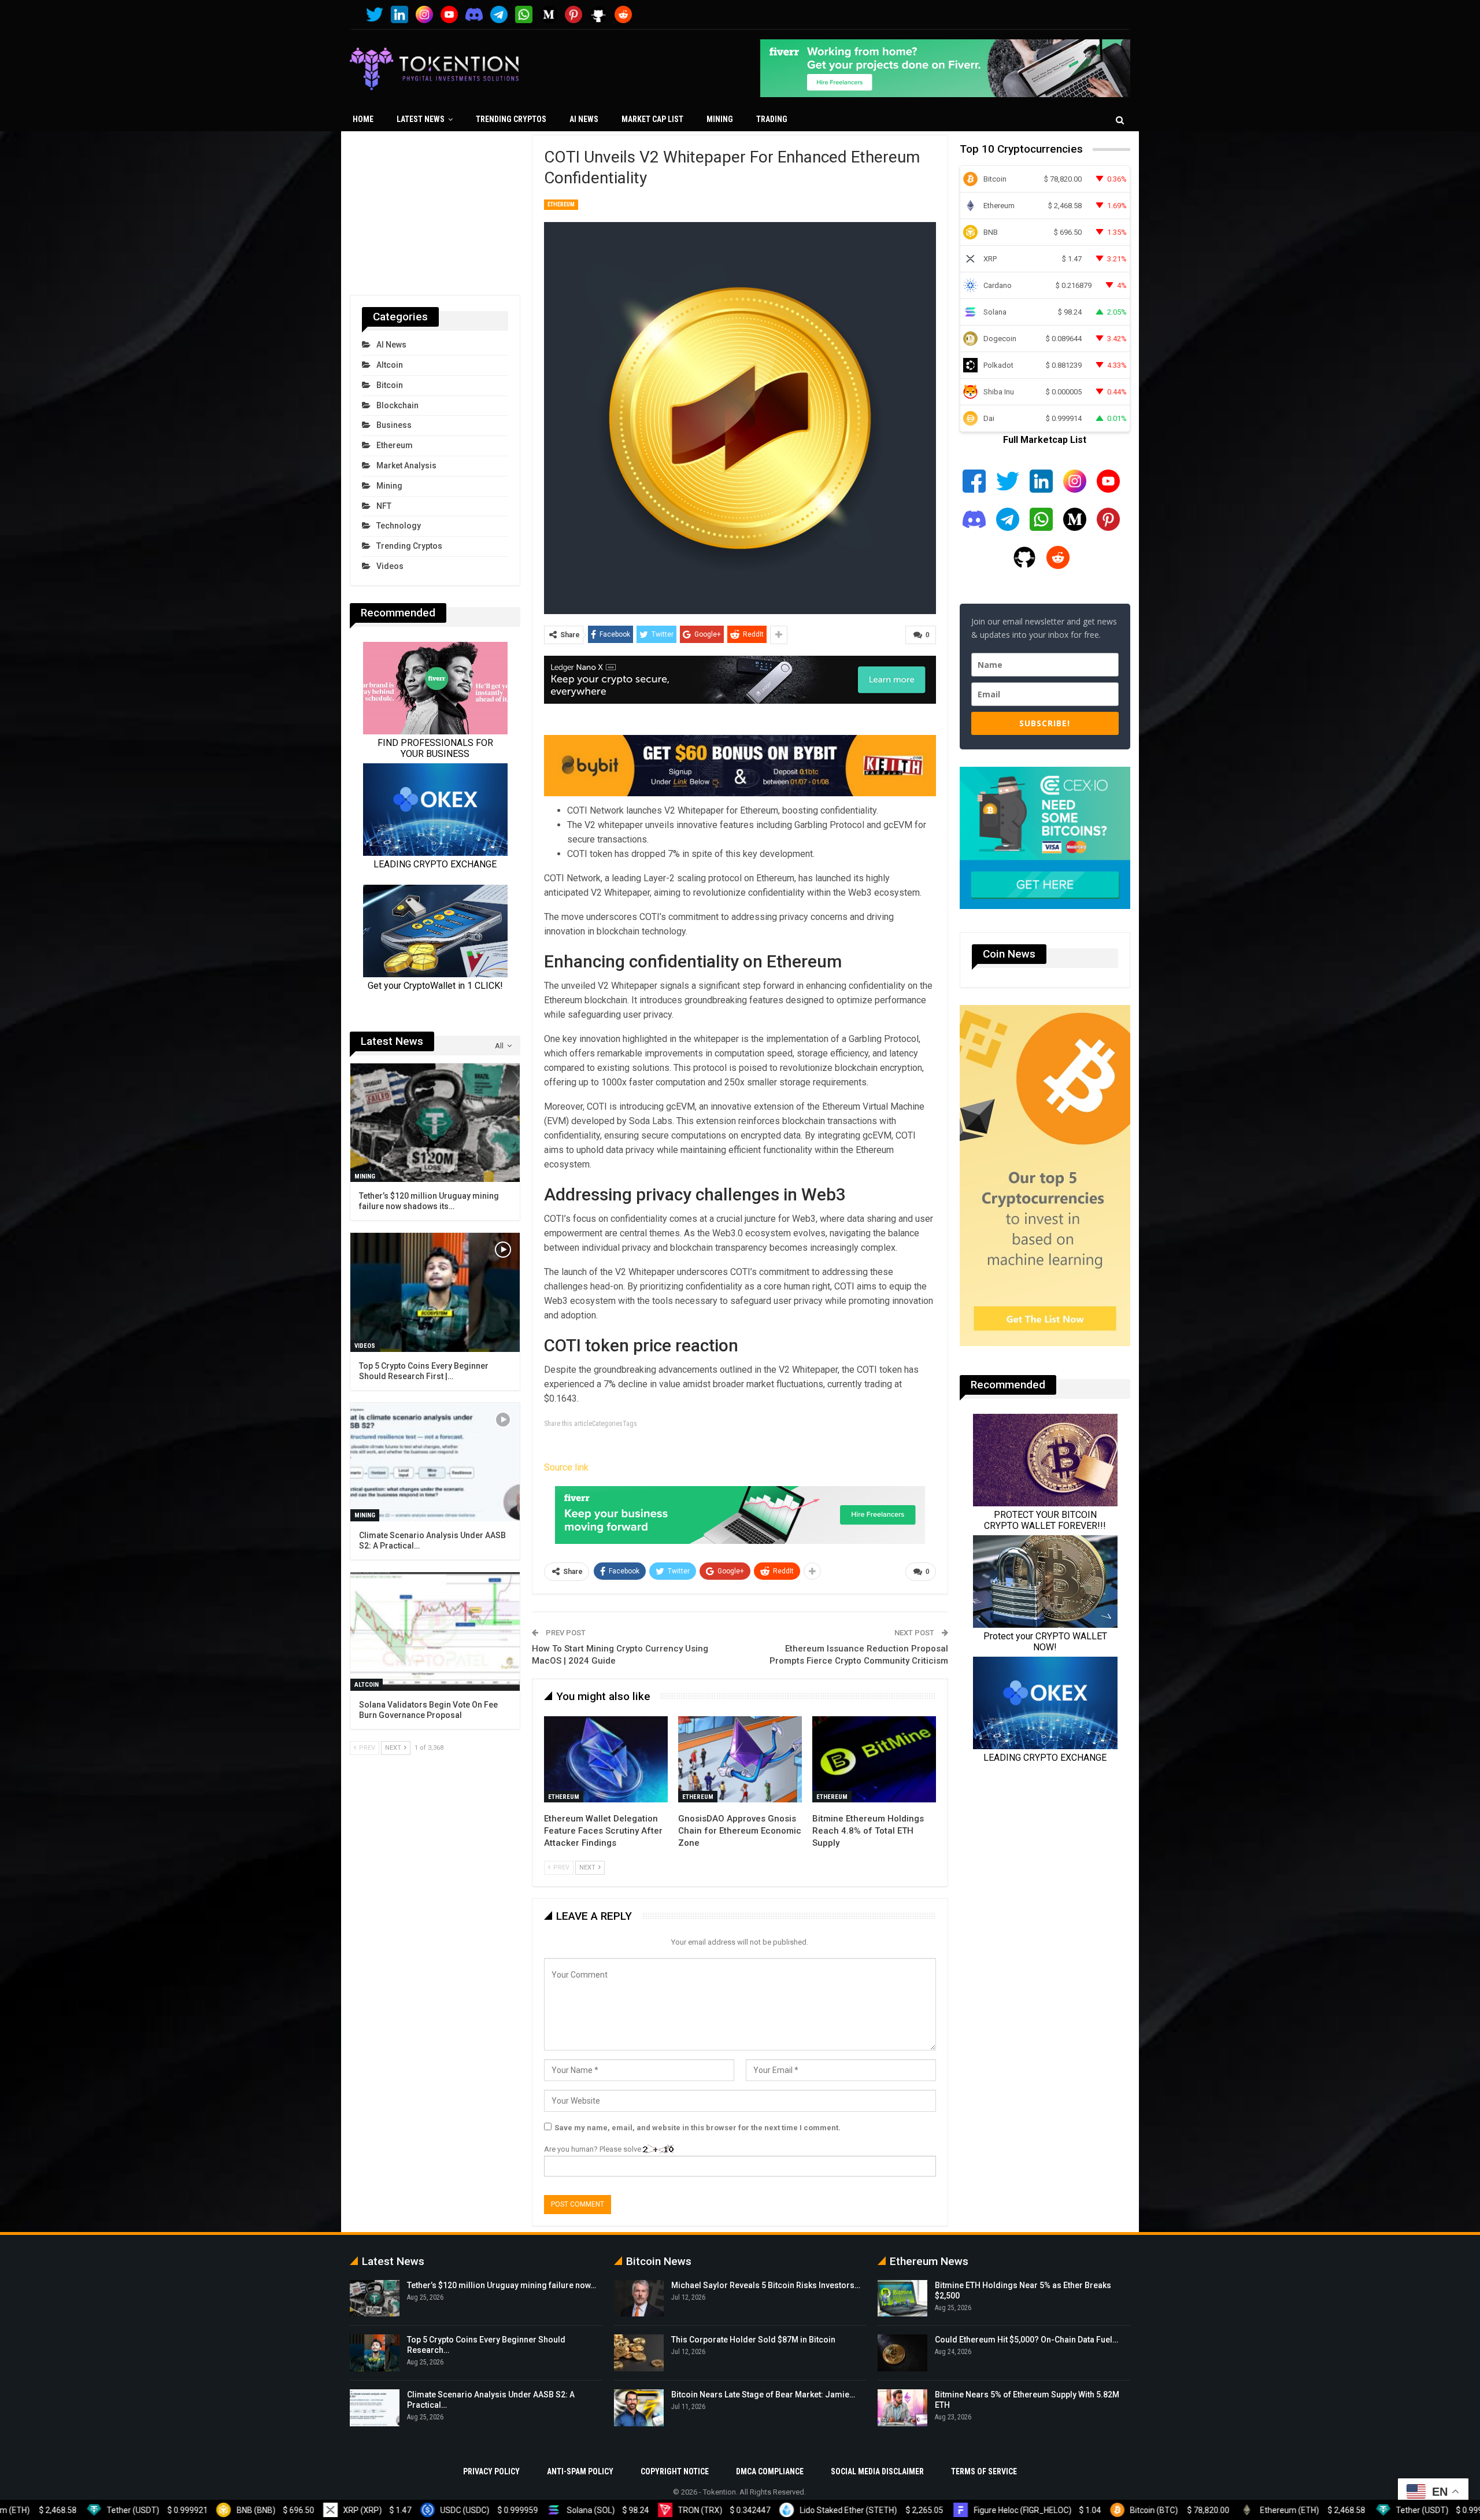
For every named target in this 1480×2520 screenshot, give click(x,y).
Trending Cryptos (511, 119)
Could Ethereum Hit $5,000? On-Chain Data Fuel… (1026, 2340)
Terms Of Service (984, 2471)
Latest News (421, 119)
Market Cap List (652, 119)
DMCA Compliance (770, 2471)
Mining (720, 119)
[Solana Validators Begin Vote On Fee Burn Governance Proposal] (435, 1632)
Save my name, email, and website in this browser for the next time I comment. (698, 2128)
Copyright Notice (675, 2471)
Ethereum (561, 204)
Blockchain (397, 405)
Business (394, 425)
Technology (399, 526)
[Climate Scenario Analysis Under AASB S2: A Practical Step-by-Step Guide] (435, 1462)
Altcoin (390, 365)
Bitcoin (390, 385)
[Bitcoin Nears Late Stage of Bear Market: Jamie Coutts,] (639, 2408)
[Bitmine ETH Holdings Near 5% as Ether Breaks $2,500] (902, 2299)
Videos (390, 566)
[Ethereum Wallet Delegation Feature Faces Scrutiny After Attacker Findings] (606, 1760)
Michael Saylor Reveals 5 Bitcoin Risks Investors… (766, 2285)
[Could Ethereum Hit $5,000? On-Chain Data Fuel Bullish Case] (902, 2353)
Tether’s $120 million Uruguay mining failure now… (502, 2285)
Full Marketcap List (1045, 440)
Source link (566, 1467)
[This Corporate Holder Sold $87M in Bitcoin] (639, 2353)
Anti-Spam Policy (580, 2471)
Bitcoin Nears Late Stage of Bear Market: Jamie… (763, 2395)
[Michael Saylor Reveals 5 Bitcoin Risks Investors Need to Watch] (639, 2299)
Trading (772, 119)
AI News (584, 119)
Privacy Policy (491, 2471)
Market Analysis (406, 465)
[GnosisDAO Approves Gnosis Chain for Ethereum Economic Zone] (740, 1760)
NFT (384, 506)
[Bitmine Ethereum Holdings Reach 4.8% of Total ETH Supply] (874, 1760)
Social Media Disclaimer (877, 2471)
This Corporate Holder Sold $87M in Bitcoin (753, 2340)
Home (363, 119)
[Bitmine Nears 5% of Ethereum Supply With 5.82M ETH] (902, 2408)
